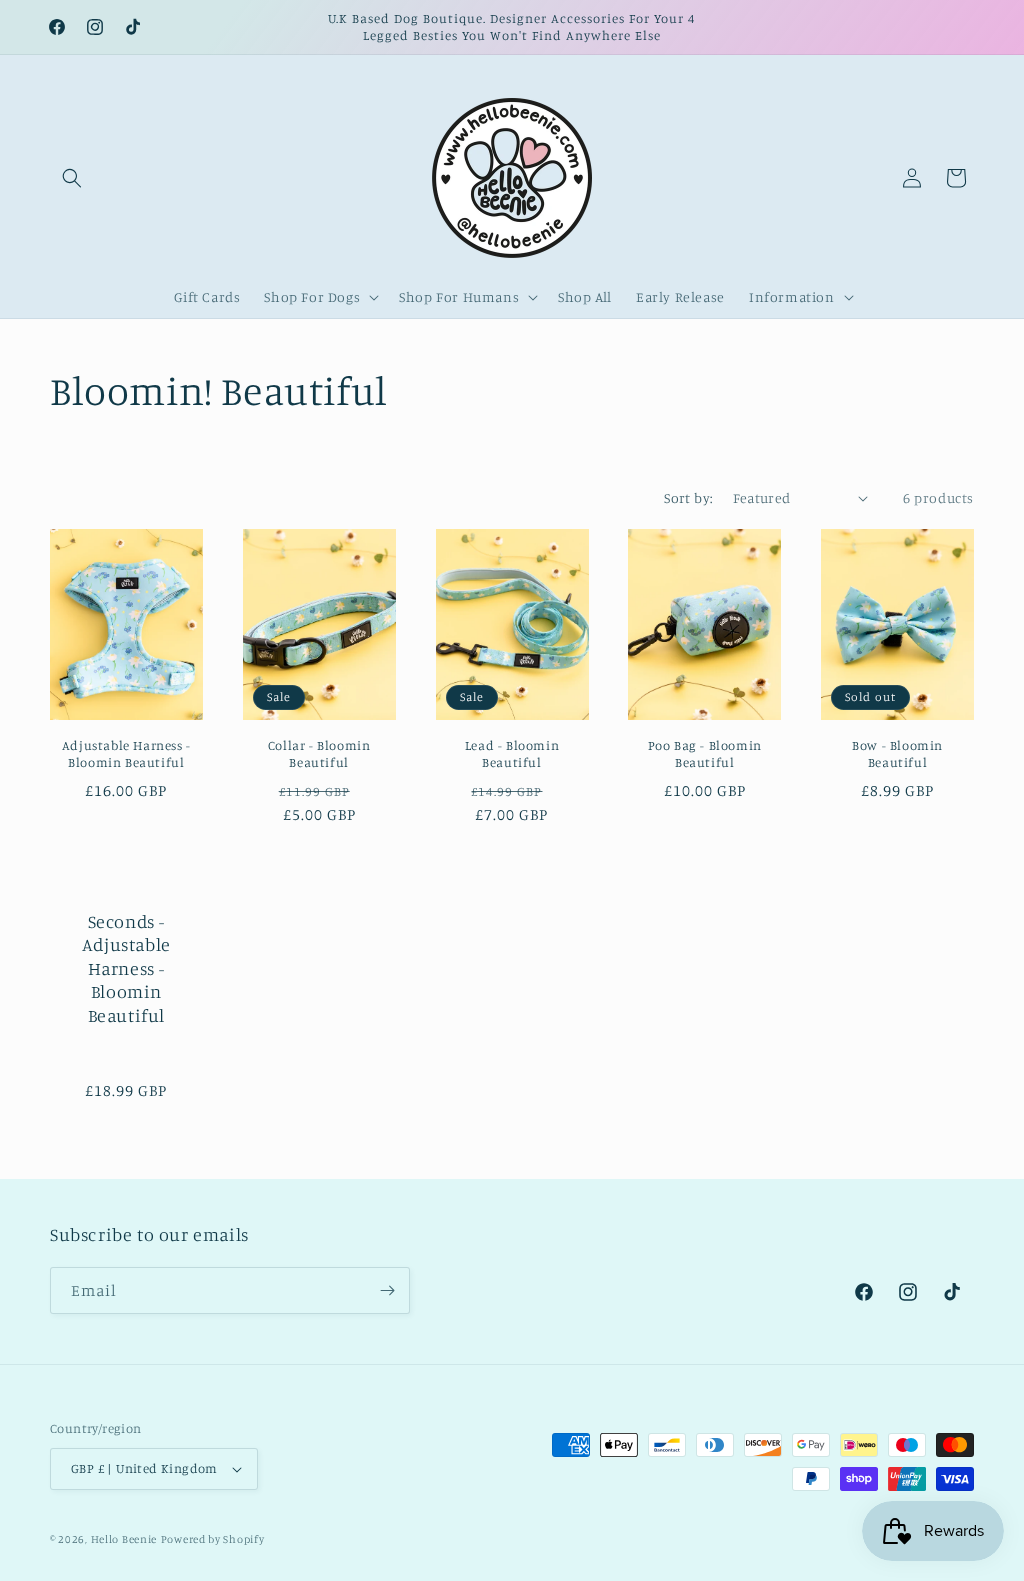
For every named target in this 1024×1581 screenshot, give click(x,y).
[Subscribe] (387, 1290)
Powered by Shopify (213, 1539)
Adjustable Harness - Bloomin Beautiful (126, 753)
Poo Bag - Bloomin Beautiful (705, 753)
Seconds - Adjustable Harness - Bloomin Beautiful (126, 968)
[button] (72, 178)
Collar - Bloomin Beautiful (319, 753)
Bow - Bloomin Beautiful (897, 753)
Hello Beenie (124, 1539)
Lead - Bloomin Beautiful (512, 753)
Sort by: (688, 497)
